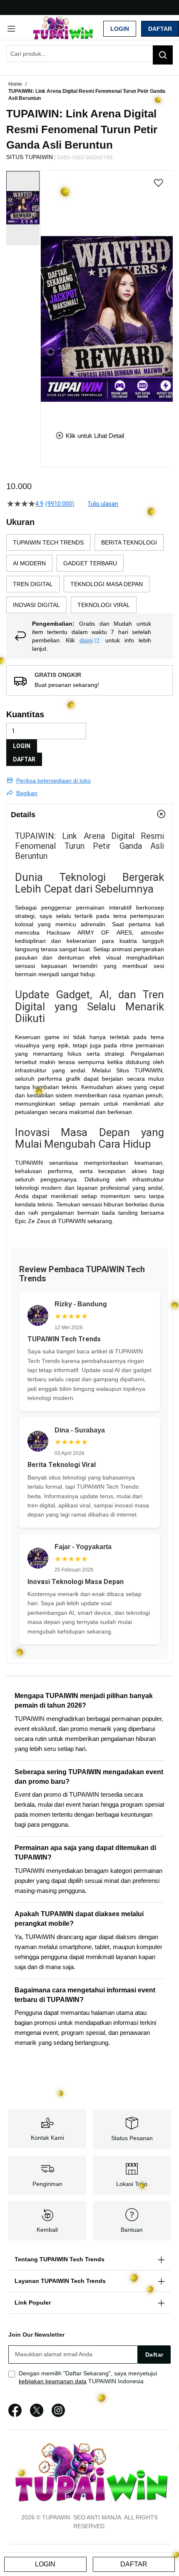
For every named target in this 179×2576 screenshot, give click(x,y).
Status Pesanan (132, 2138)
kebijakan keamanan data (53, 2381)
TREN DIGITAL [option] (33, 584)
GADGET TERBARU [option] (90, 563)
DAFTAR (24, 759)
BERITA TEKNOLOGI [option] (129, 542)
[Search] (163, 55)
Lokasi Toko (132, 2184)
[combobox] (89, 54)
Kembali (47, 2230)
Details (23, 815)
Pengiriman (47, 2184)
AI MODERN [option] (29, 563)
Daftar (160, 29)
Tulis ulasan (103, 504)
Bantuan (132, 2230)
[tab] (89, 814)
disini (86, 640)
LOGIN (22, 746)
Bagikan (27, 793)
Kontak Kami (47, 2138)
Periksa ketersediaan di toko (53, 781)
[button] (46, 294)
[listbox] (89, 574)
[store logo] (62, 28)
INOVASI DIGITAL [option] (36, 605)
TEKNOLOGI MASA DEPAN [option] (107, 584)
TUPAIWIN (148, 1070)
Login (120, 29)
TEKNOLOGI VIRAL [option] (104, 605)
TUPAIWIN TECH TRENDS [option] (48, 542)
